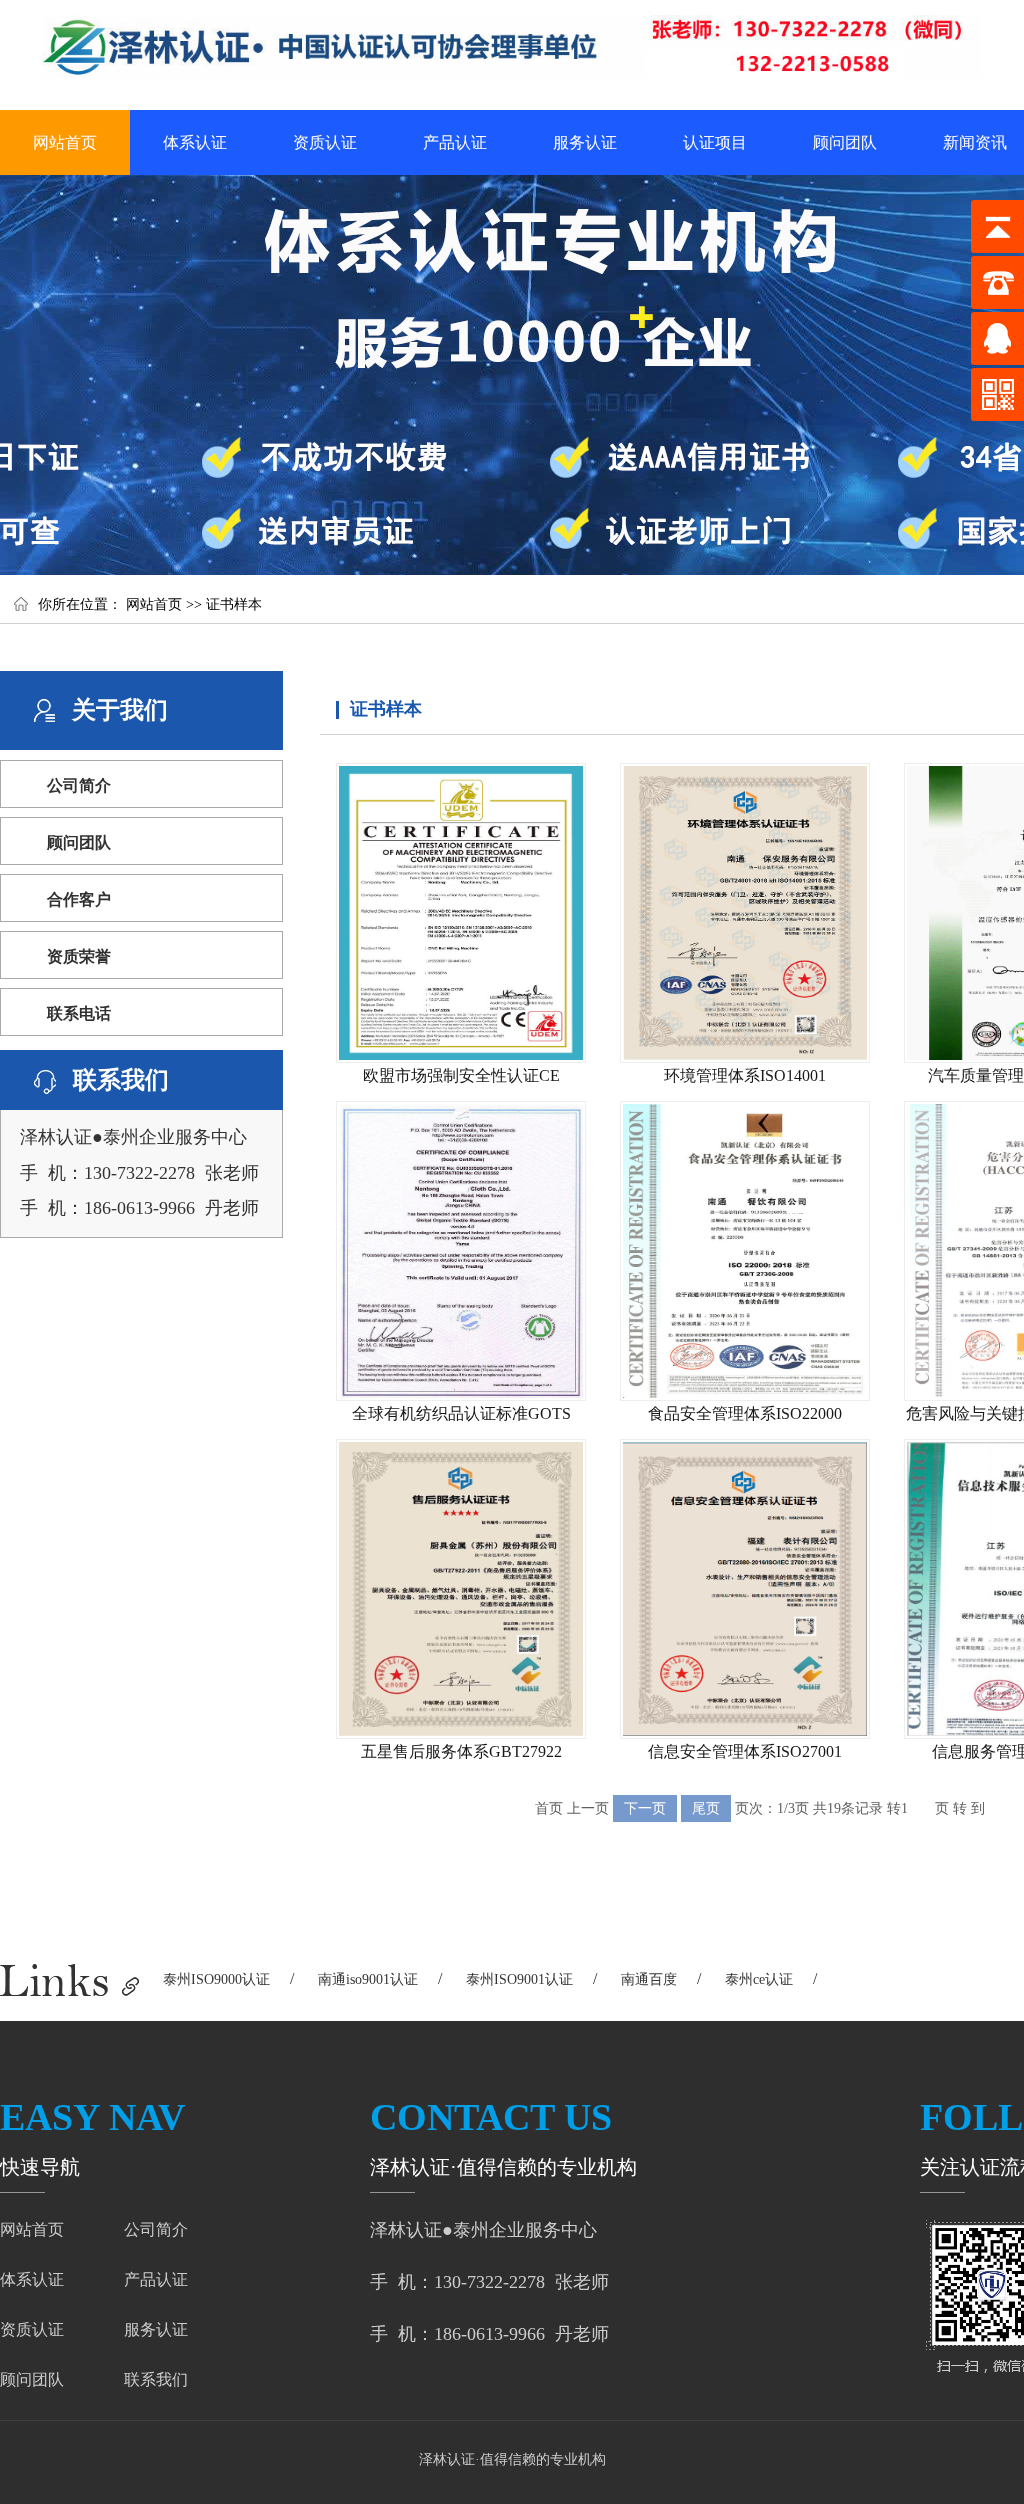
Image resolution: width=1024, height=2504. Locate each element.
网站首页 (65, 142)
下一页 (645, 1808)
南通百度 (649, 1979)
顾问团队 (845, 142)
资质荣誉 (79, 956)
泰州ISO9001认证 (519, 1979)
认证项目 (715, 142)
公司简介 (79, 785)
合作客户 (79, 899)
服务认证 (585, 142)
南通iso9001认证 (368, 1979)
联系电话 (79, 1013)
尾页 (706, 1808)
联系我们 (156, 2379)
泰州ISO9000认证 (216, 1979)
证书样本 (234, 604)
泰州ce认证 (759, 1979)
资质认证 (325, 142)
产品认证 (455, 142)
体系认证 (195, 142)
